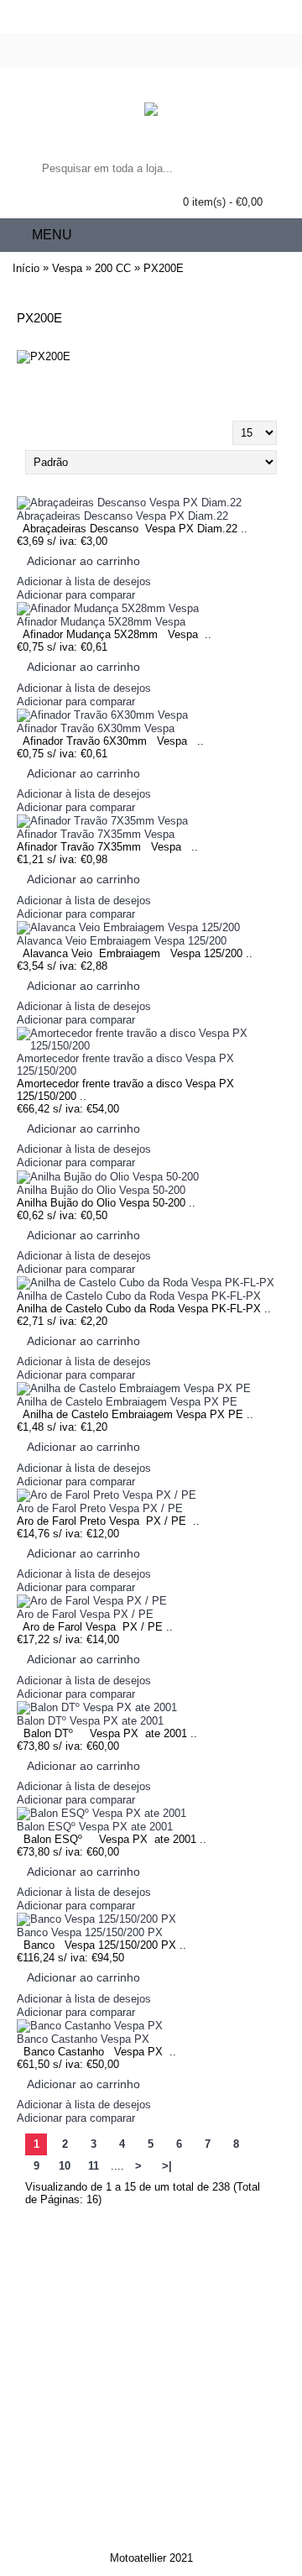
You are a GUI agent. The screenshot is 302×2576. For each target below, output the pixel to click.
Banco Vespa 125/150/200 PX (90, 1932)
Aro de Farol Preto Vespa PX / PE (100, 1508)
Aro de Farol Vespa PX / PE (85, 1614)
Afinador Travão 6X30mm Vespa (96, 728)
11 (94, 2166)
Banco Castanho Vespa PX (83, 2039)
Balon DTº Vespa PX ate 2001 (90, 1721)
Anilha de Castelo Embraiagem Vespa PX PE (127, 1402)
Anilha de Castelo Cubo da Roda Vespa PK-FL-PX (139, 1296)
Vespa (67, 268)
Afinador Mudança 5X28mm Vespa (101, 622)
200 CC (113, 268)
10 (65, 2166)
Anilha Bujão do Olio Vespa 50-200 (101, 1190)
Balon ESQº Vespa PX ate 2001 (95, 1827)
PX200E (164, 268)
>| (167, 2166)
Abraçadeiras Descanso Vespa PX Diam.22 (122, 516)
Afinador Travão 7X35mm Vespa (96, 834)
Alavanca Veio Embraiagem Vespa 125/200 (122, 941)
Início (26, 268)
